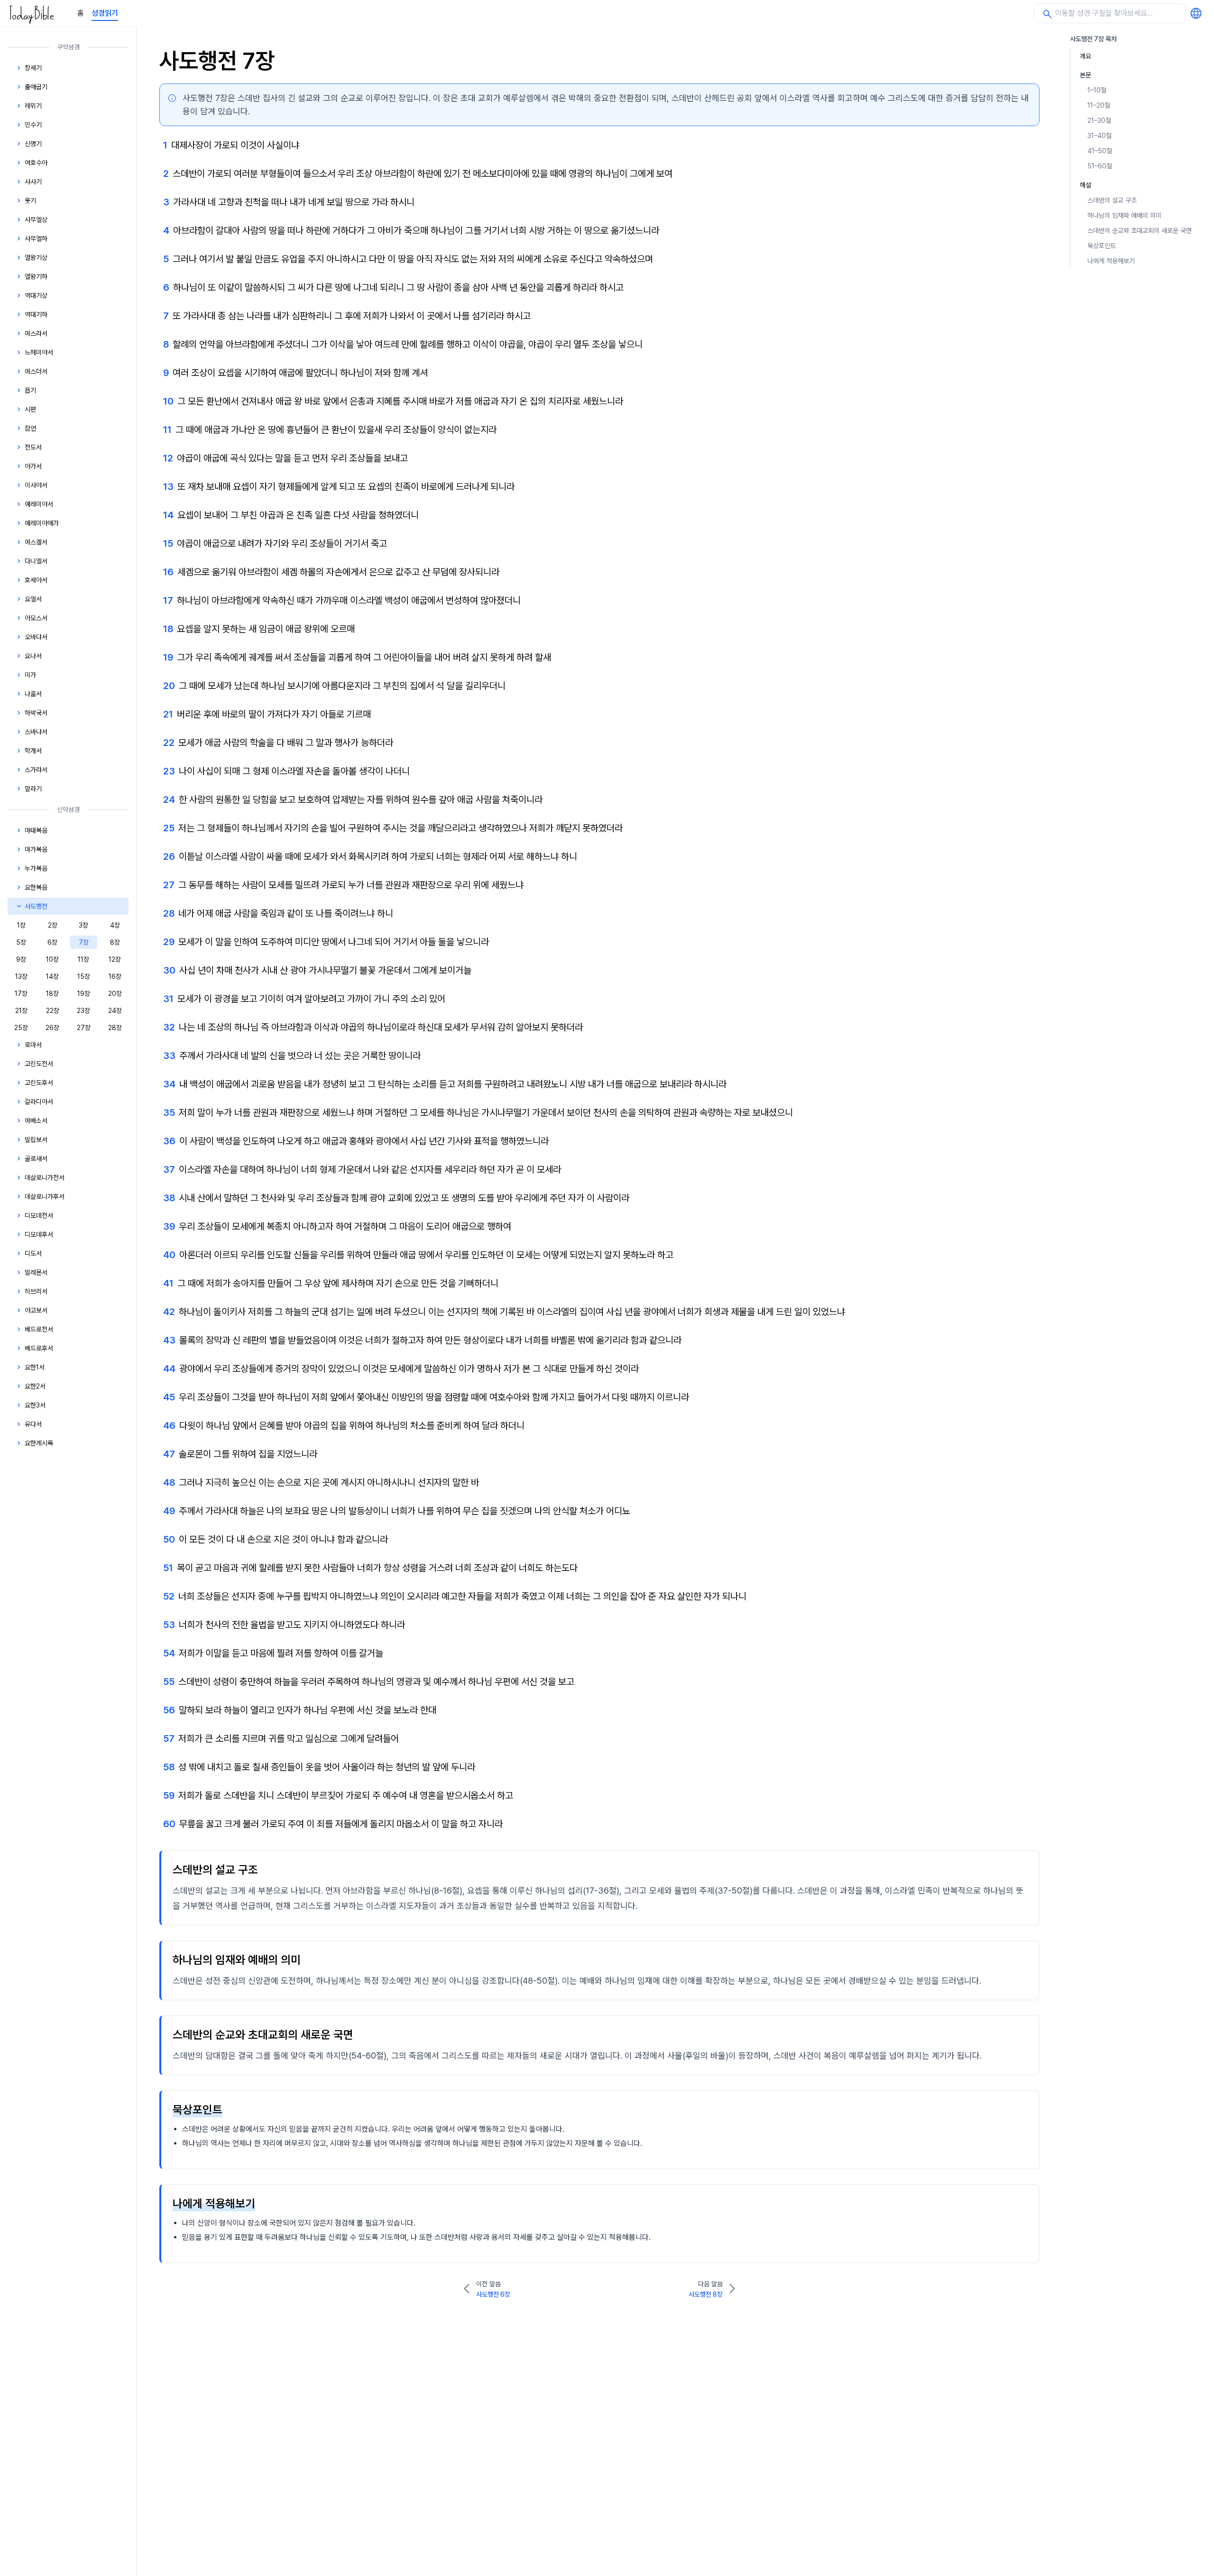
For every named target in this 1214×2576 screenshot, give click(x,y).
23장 (83, 1011)
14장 (52, 976)
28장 (115, 1028)
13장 (21, 976)
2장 (53, 925)
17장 (21, 994)
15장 (84, 976)
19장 (84, 994)
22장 (53, 1011)
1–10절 (1097, 90)
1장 (21, 925)
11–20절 (1099, 105)
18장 (52, 994)
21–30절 (1099, 120)
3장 (83, 925)
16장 (115, 976)
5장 (21, 942)
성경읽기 (105, 13)
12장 (115, 959)
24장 (115, 1011)
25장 (21, 1028)
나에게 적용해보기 (1111, 261)
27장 (84, 1028)
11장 (83, 959)
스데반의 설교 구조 (1112, 200)
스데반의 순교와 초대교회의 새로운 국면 (1140, 230)
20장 (115, 994)
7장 (84, 942)
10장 (52, 959)
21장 (21, 1011)
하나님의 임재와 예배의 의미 (1124, 215)
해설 (1085, 185)
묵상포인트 (1102, 246)
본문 (1085, 75)
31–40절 (1099, 136)
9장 (21, 959)
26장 (52, 1028)
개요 (1085, 56)
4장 (115, 925)
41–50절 (1100, 151)
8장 (115, 942)
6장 (52, 942)
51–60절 (1100, 166)
